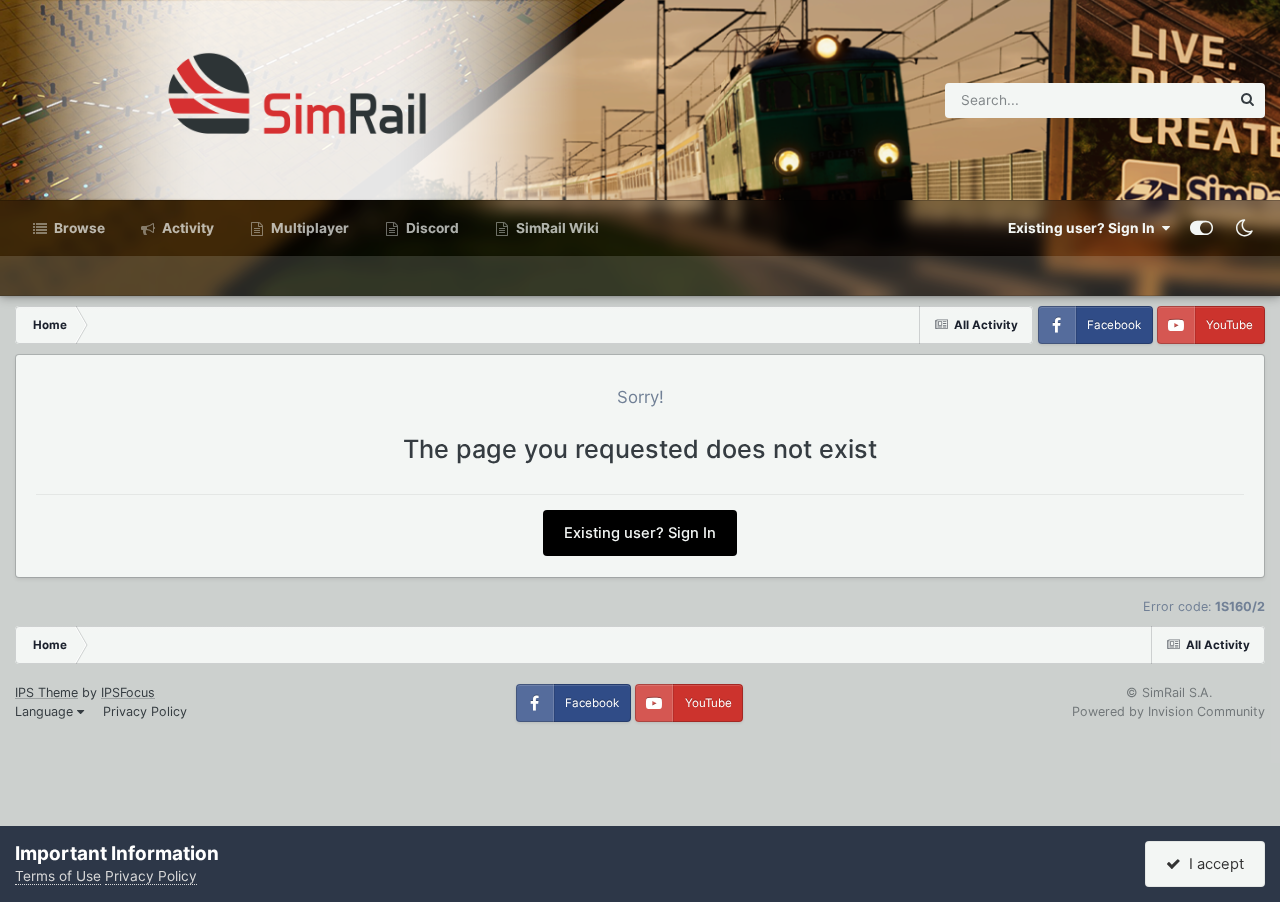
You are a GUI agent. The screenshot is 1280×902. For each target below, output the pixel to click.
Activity (186, 228)
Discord (431, 228)
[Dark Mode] (1244, 228)
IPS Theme (46, 692)
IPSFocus (128, 692)
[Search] (1247, 100)
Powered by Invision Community (1168, 711)
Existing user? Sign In (1084, 228)
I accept (1212, 864)
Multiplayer (308, 228)
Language (46, 711)
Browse (78, 228)
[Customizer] (1201, 228)
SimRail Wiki (556, 228)
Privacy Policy (145, 711)
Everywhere (1167, 99)
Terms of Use (58, 876)
